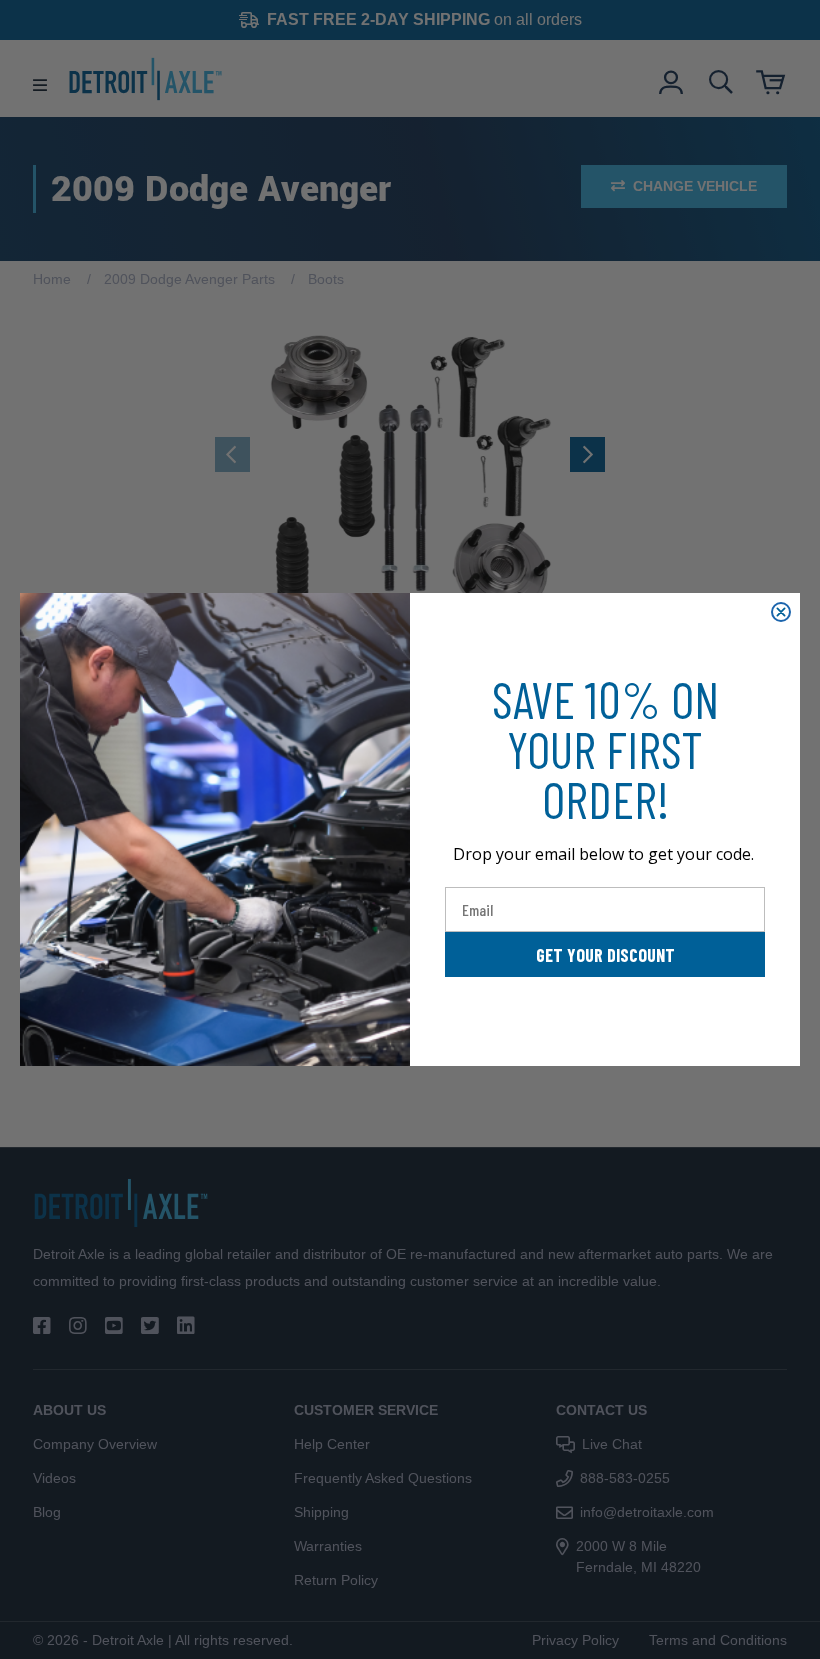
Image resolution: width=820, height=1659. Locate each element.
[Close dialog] (781, 612)
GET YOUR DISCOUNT (605, 955)
